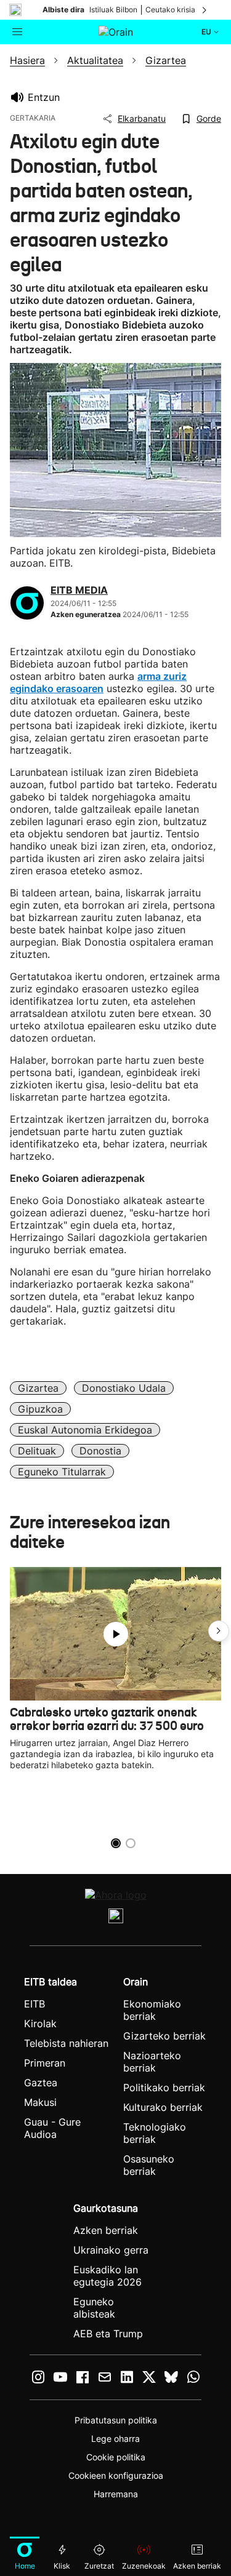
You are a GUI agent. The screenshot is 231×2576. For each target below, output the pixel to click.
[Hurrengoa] (205, 10)
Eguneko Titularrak (62, 1472)
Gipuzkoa (40, 1409)
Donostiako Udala (124, 1388)
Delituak (37, 1451)
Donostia (100, 1451)
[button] (219, 1631)
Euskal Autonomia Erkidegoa (85, 1430)
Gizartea (38, 1388)
